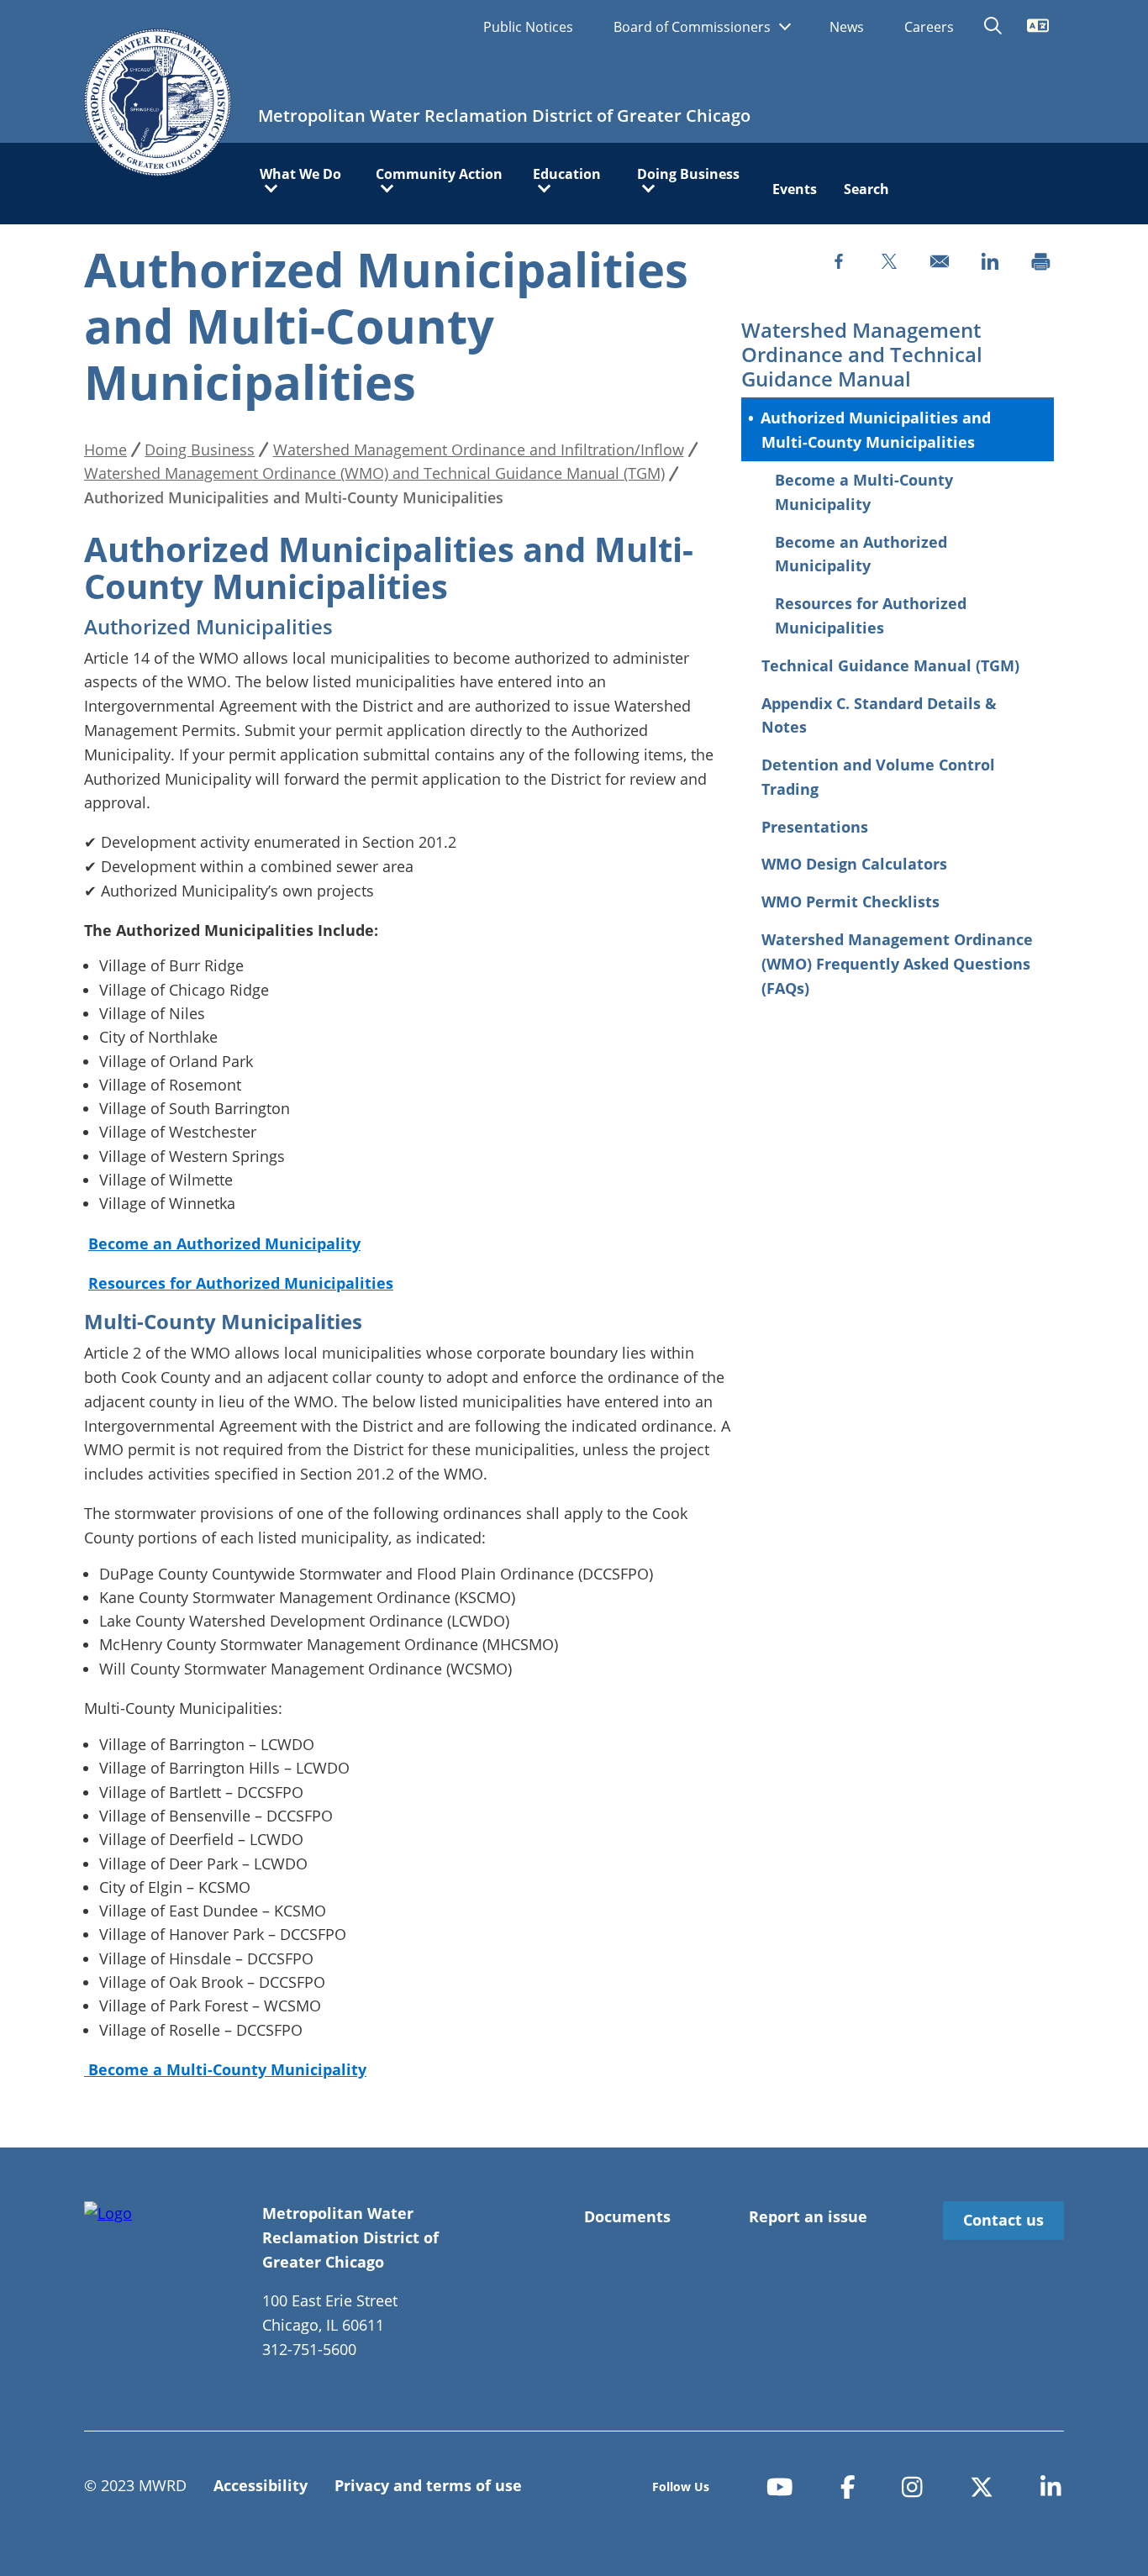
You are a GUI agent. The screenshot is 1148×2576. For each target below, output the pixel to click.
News (847, 27)
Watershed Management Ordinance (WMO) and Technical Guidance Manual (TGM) (374, 473)
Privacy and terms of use (428, 2485)
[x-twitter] (982, 2487)
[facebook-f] (848, 2487)
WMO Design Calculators (854, 864)
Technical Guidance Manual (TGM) (890, 665)
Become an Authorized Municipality (861, 554)
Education (567, 175)
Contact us (1003, 2220)
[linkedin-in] (1051, 2487)
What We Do (300, 175)
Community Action (439, 175)
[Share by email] (940, 261)
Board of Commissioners (694, 27)
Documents (627, 2216)
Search (866, 189)
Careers (929, 27)
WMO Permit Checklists (850, 902)
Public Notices (528, 27)
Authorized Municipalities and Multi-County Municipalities (876, 430)
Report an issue (808, 2216)
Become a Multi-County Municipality (864, 492)
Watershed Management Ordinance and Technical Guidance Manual (862, 355)
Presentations (815, 827)
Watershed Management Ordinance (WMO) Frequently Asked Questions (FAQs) (897, 964)
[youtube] (780, 2487)
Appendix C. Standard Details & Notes (879, 715)
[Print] (1040, 261)
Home (105, 449)
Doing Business (688, 175)
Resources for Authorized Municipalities (871, 615)
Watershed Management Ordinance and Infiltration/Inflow (479, 449)
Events (795, 189)
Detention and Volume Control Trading (878, 777)
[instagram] (912, 2487)
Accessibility (261, 2485)
